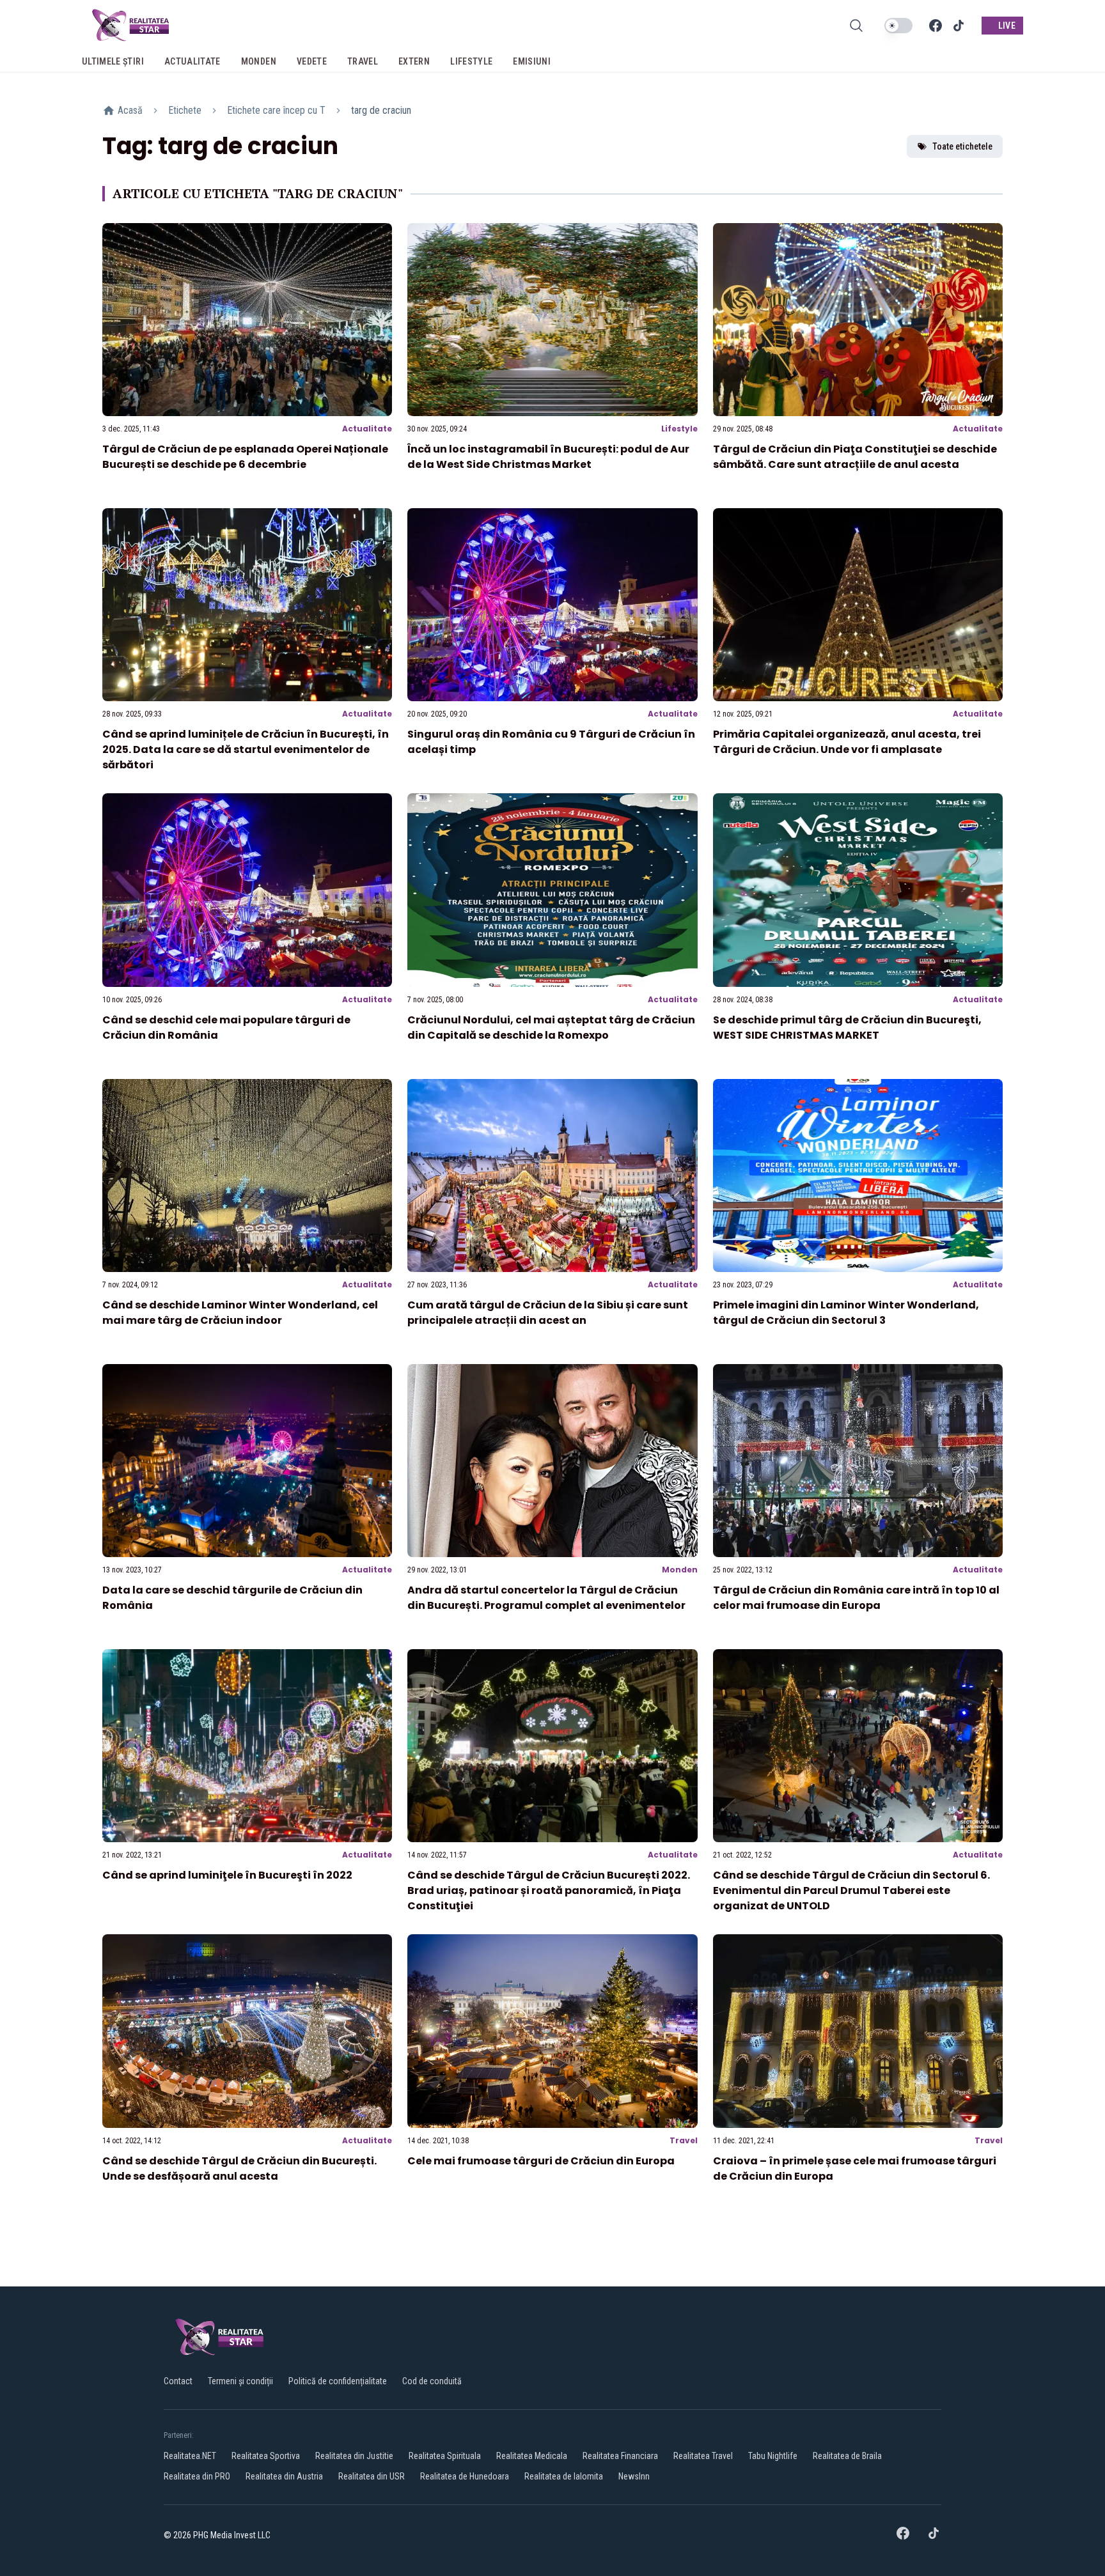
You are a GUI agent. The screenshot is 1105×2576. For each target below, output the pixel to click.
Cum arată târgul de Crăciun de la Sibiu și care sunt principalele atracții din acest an (548, 1313)
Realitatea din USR (372, 2476)
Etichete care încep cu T (276, 110)
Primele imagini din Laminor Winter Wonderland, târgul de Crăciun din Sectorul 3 (846, 1313)
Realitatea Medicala (532, 2456)
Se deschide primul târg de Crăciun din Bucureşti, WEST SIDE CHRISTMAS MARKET (847, 1028)
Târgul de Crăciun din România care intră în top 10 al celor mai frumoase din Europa (856, 1598)
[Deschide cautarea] (856, 26)
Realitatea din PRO (197, 2476)
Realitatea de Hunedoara (465, 2476)
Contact (178, 2381)
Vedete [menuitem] (312, 61)
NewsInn (634, 2476)
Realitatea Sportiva (266, 2456)
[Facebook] (936, 26)
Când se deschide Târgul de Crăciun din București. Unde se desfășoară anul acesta (239, 2169)
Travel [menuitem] (363, 61)
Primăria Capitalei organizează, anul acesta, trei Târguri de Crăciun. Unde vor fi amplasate (847, 742)
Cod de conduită (432, 2381)
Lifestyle (679, 429)
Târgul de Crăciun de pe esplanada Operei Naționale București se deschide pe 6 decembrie (245, 457)
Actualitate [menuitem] (192, 61)
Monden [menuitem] (259, 61)
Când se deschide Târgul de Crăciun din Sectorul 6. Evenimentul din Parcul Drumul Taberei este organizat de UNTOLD (851, 1890)
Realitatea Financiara (620, 2456)
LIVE (1007, 26)
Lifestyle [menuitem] (471, 61)
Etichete (185, 110)
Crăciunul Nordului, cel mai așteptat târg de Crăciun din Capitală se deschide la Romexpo (551, 1028)
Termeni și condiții (240, 2381)
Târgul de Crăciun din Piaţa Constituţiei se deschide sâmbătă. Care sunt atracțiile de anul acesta (855, 457)
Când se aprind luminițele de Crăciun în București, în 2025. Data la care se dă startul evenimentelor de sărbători (246, 749)
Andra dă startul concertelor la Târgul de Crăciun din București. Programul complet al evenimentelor (546, 1598)
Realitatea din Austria (284, 2476)
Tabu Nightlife (773, 2456)
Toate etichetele (962, 146)
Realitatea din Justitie (354, 2456)
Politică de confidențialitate (338, 2381)
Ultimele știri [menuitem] (113, 61)
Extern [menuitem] (414, 61)
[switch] (898, 26)
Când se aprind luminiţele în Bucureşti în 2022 (227, 1875)
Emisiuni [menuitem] (532, 61)
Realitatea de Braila (847, 2456)
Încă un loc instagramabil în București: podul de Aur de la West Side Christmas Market (548, 457)
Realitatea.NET (190, 2456)
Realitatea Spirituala (445, 2456)
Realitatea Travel (703, 2456)
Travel (684, 2140)
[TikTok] (959, 26)
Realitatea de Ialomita (564, 2476)
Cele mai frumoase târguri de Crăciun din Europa (541, 2161)
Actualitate (367, 429)
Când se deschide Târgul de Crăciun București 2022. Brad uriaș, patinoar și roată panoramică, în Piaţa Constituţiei (549, 1890)
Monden (680, 1570)
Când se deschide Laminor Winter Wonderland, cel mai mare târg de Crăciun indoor (240, 1313)
